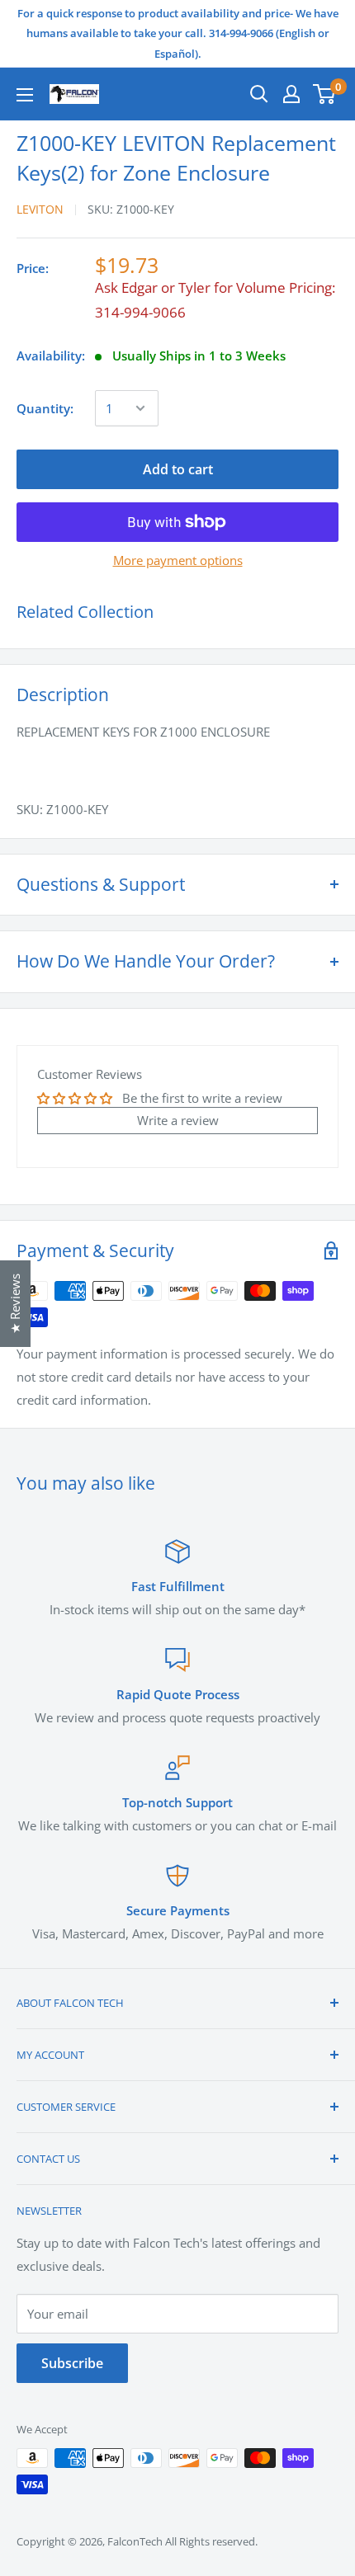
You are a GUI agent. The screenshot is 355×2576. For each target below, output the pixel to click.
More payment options (178, 560)
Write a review (178, 1120)
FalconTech (135, 2541)
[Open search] (259, 94)
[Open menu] (25, 95)
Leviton (40, 209)
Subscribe (72, 2363)
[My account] (291, 94)
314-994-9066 (140, 312)
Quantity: (45, 408)
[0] (325, 94)
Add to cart (178, 469)
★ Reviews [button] (15, 1304)
